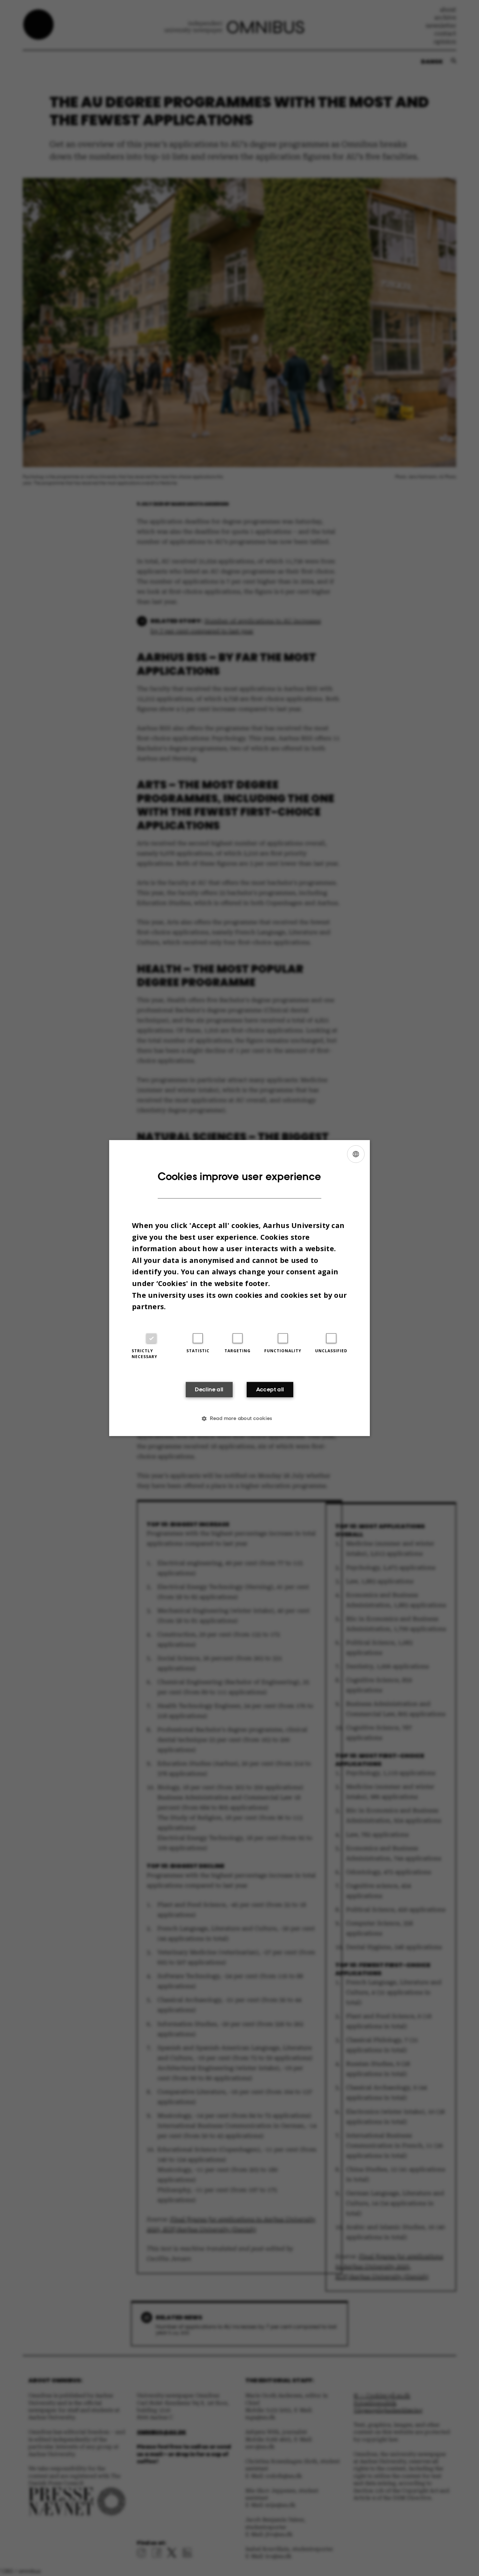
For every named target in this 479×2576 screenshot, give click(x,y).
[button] (239, 1418)
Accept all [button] (270, 1389)
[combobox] (356, 1154)
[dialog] (239, 1288)
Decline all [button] (209, 1389)
